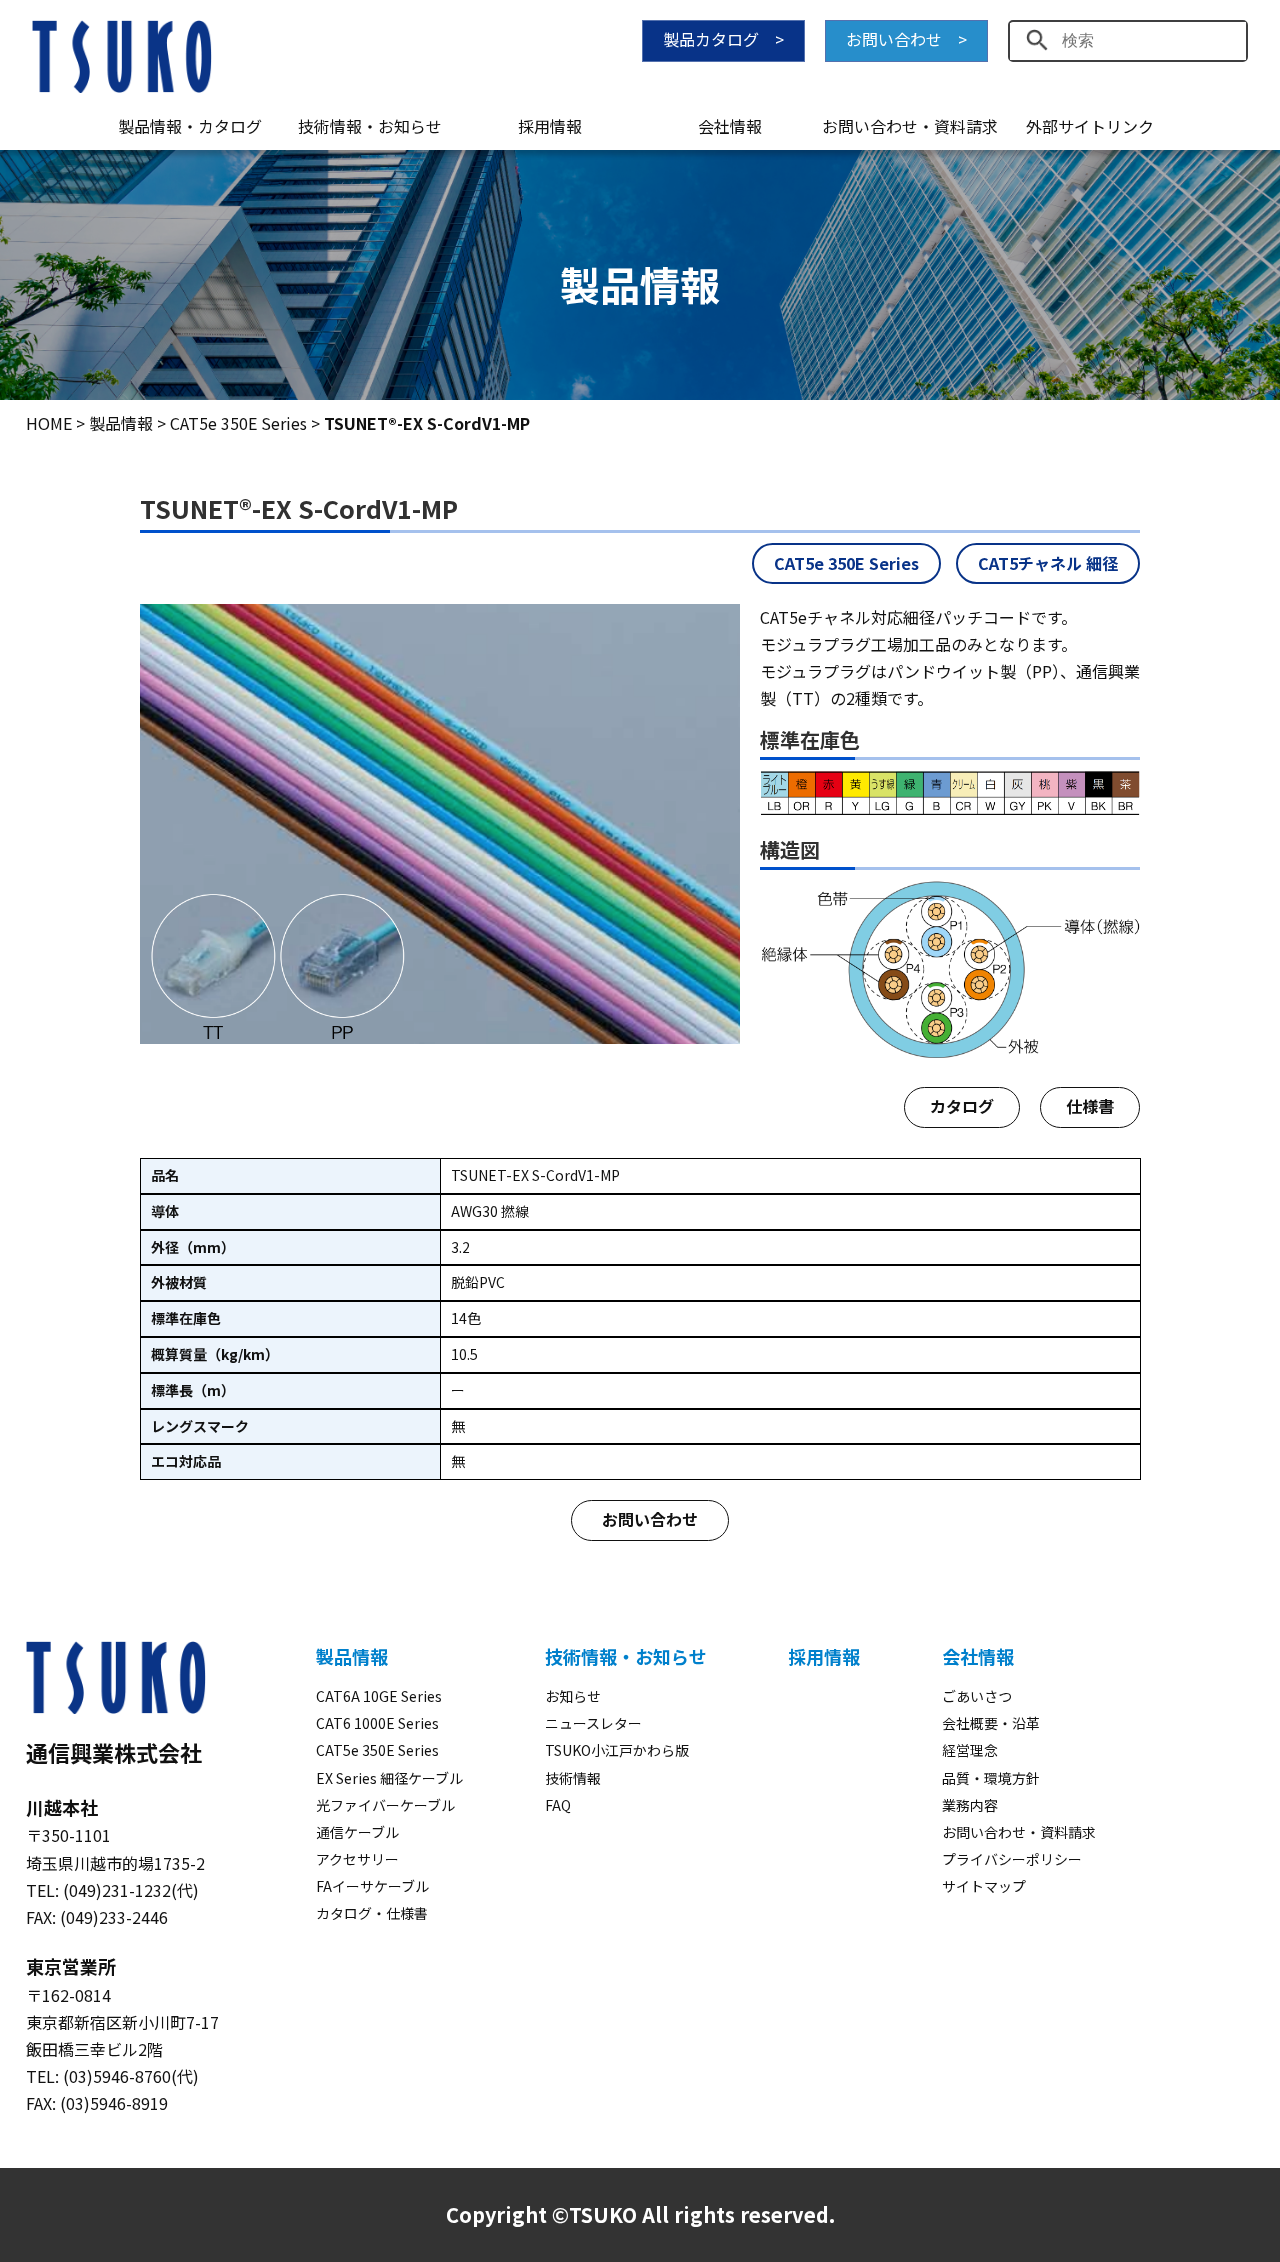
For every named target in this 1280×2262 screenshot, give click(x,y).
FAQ (558, 1805)
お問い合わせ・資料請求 (910, 126)
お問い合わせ (650, 1519)
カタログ (962, 1106)
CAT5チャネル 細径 (1048, 563)
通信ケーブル (357, 1832)
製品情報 (352, 1656)
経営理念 (970, 1750)
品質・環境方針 (991, 1778)
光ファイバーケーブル (385, 1805)
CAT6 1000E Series (377, 1723)
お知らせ (573, 1696)
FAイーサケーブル (372, 1886)
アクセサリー (357, 1859)
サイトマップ (984, 1886)
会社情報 (730, 126)
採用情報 (550, 126)
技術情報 (573, 1778)
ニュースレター (593, 1723)
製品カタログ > (723, 39)
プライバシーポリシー (1012, 1859)
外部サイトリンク (1090, 126)
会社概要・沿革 (991, 1723)
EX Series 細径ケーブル (389, 1778)
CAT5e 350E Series (846, 563)
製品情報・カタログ (190, 126)
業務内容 (970, 1805)
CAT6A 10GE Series (379, 1696)
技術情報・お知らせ (370, 126)
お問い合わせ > (906, 39)
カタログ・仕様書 (372, 1913)
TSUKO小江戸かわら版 (617, 1750)
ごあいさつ (977, 1696)
